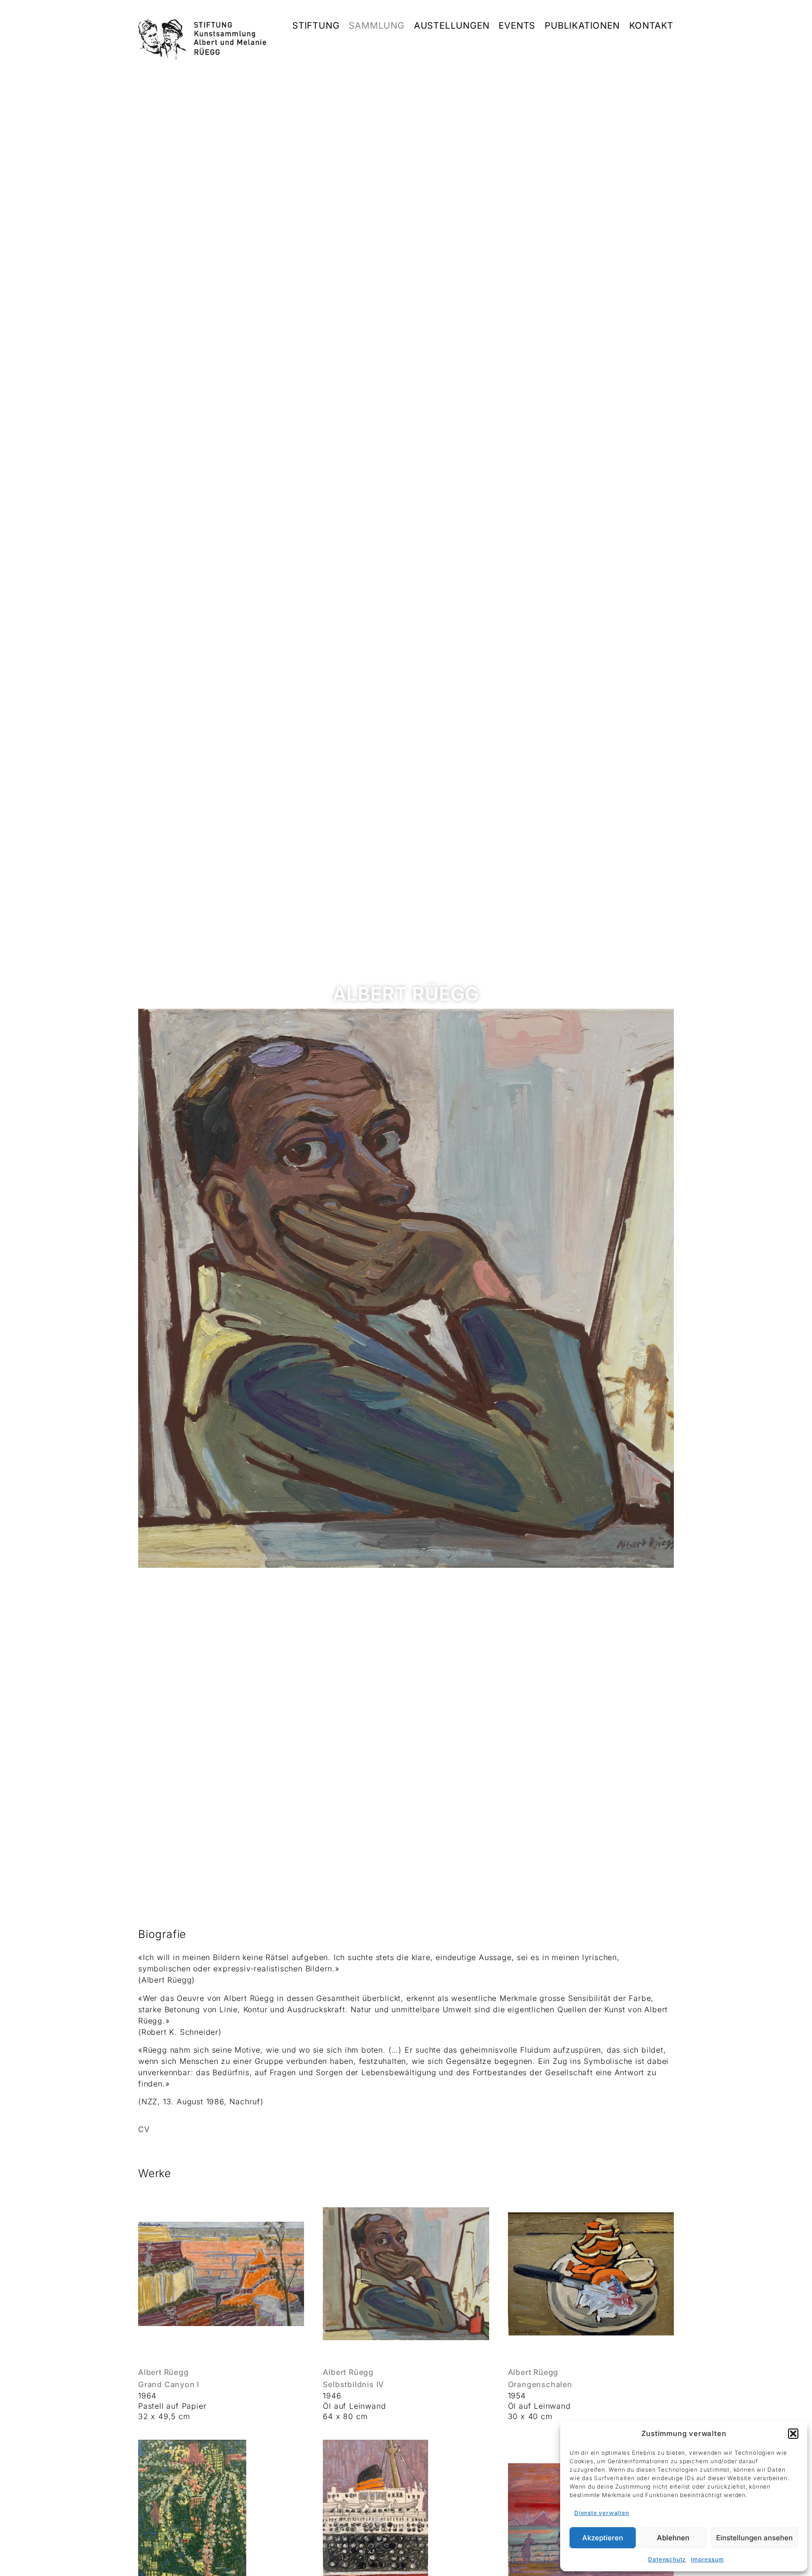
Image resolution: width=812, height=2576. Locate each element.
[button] (793, 2434)
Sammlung (376, 26)
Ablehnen (673, 2538)
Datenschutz (667, 2559)
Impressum (707, 2559)
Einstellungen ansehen (754, 2538)
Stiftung (316, 26)
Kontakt (652, 26)
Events (517, 26)
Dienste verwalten (602, 2513)
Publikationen (582, 26)
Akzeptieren (603, 2538)
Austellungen (452, 26)
